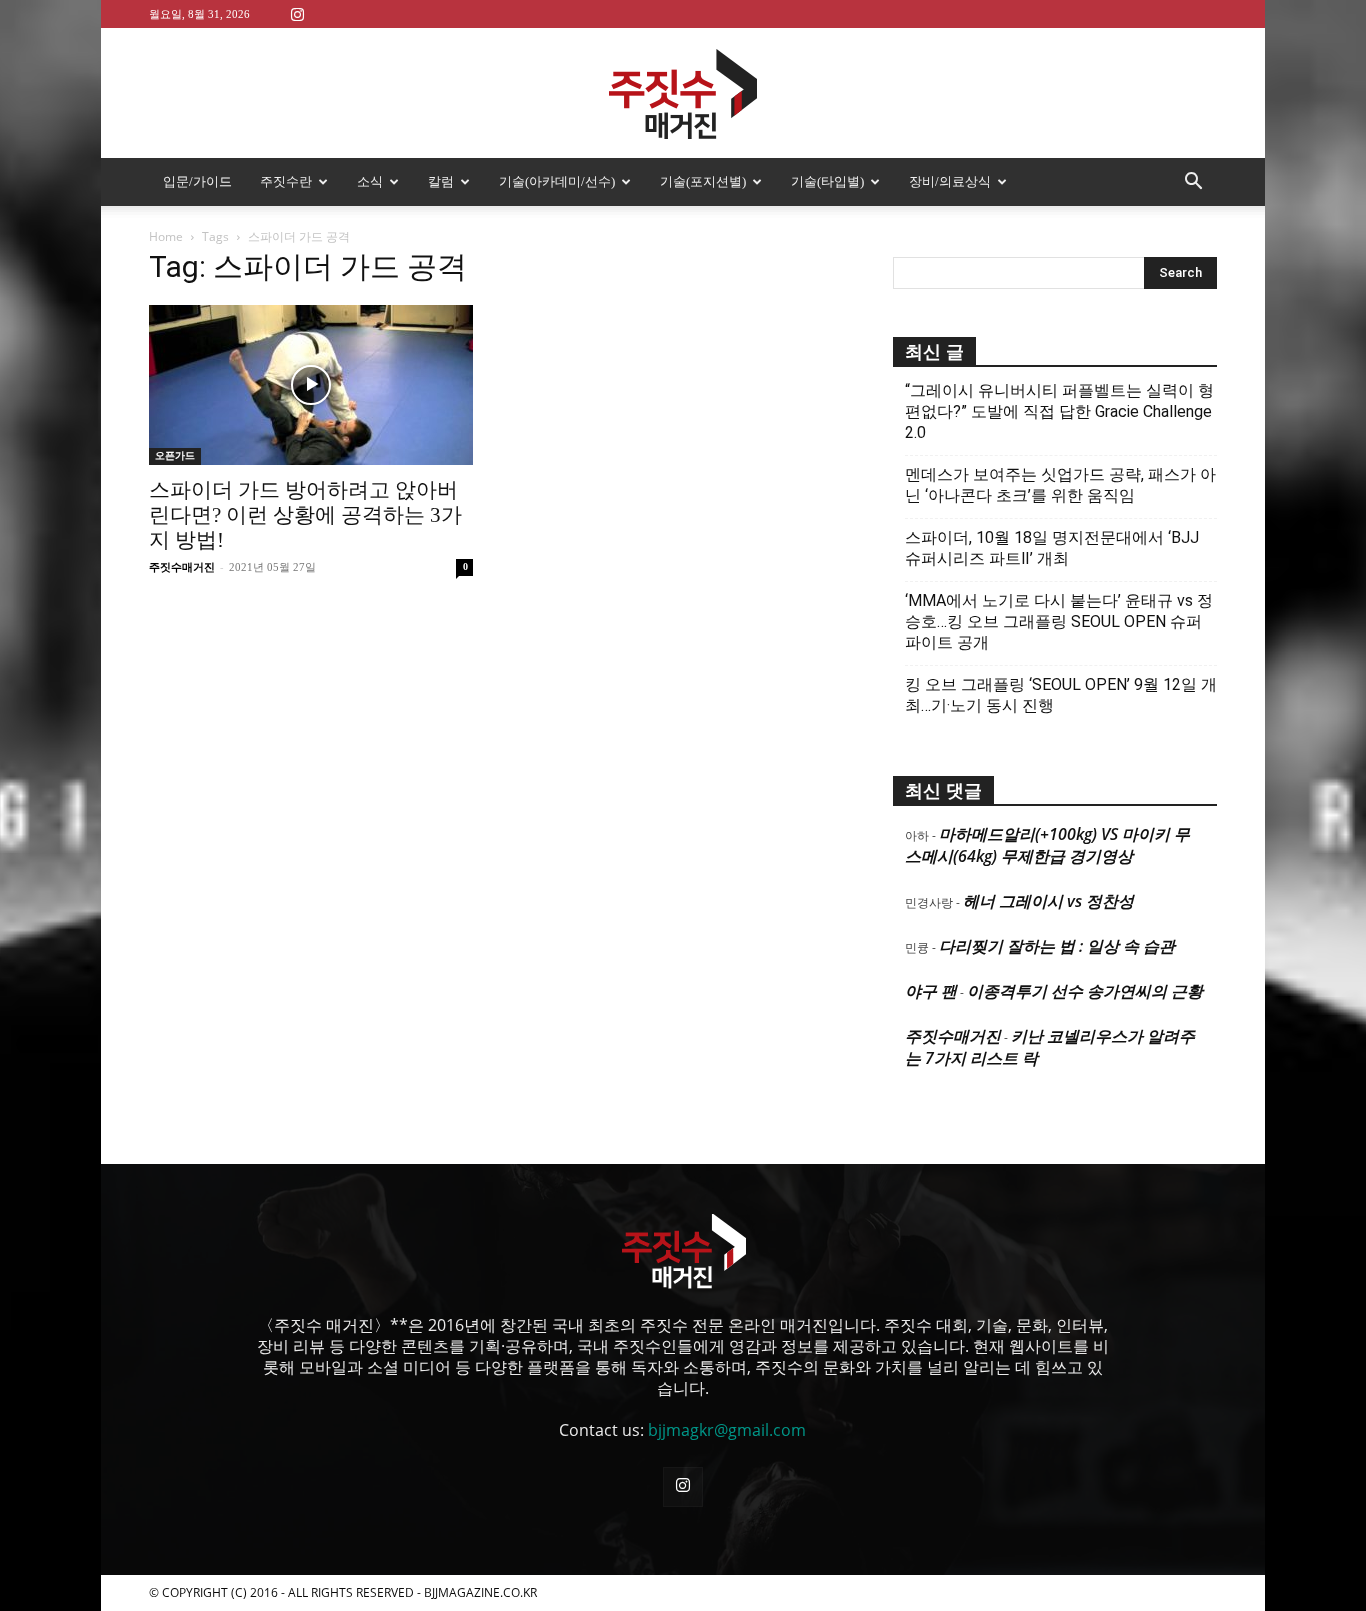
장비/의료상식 (950, 181)
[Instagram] (297, 13)
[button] (1193, 183)
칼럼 (441, 181)
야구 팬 (931, 991)
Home (166, 236)
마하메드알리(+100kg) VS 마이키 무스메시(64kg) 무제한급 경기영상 (1047, 845)
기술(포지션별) (703, 181)
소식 (370, 181)
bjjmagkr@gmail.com (727, 1430)
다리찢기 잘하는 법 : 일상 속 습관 (1057, 946)
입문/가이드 (197, 181)
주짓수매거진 (182, 567)
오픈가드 (175, 455)
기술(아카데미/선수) (557, 181)
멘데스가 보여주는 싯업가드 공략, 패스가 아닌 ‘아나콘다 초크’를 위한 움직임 (1060, 485)
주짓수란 (286, 181)
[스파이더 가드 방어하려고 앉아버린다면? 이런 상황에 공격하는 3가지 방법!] (311, 385)
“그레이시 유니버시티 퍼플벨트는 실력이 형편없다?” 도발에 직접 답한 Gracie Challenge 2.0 (1059, 411)
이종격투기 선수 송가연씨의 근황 (1085, 991)
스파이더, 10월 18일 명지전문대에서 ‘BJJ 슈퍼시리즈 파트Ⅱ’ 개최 (1052, 548)
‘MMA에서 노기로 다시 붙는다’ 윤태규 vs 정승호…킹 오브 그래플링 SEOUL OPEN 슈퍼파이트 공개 (1059, 621)
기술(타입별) (827, 181)
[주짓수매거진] (683, 94)
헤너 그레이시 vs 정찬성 (1048, 901)
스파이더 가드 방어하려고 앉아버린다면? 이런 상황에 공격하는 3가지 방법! (305, 515)
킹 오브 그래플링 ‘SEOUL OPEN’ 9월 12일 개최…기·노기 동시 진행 (1061, 695)
